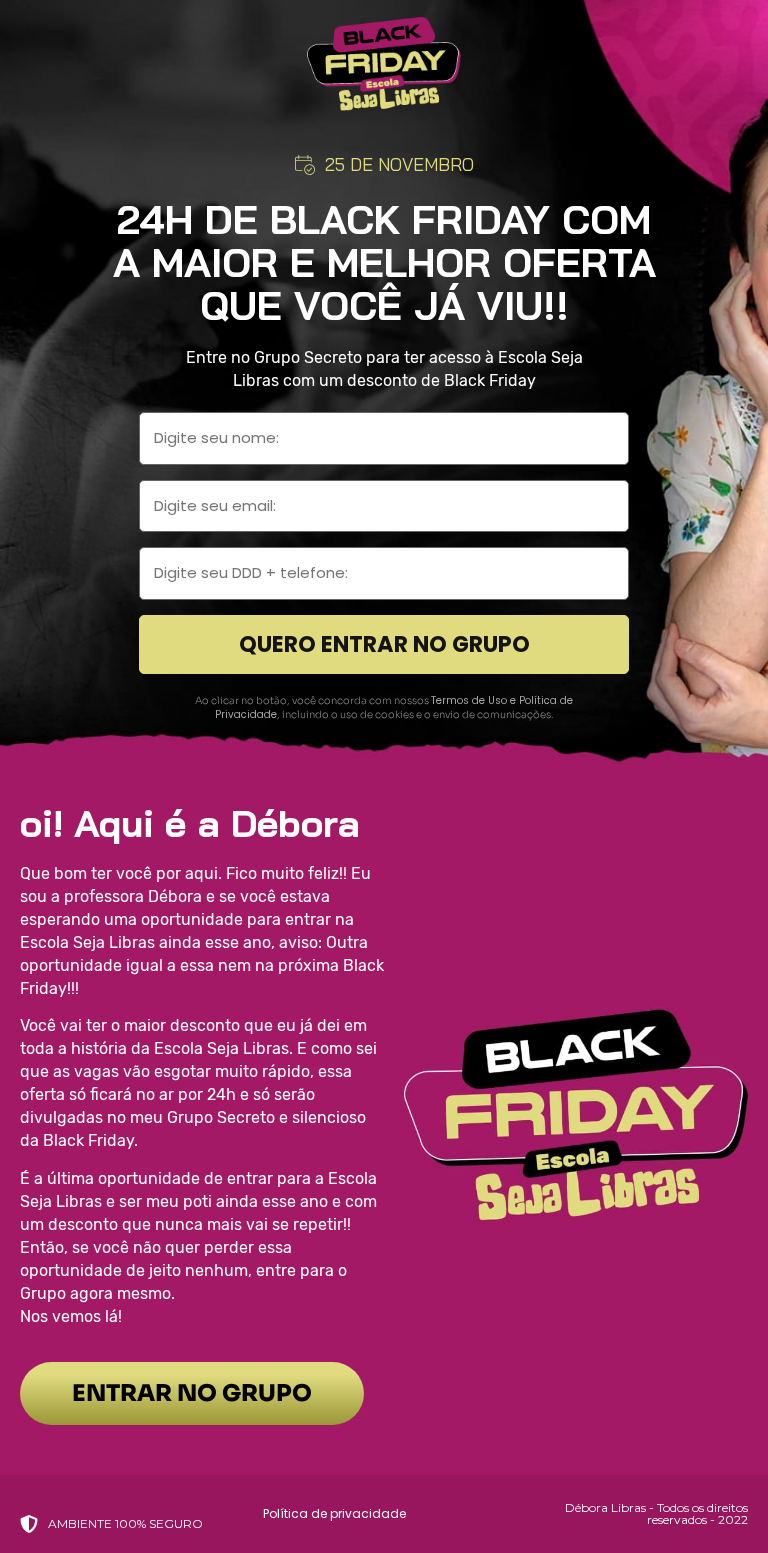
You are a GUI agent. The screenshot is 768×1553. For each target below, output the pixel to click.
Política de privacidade (334, 1513)
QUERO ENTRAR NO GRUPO (384, 644)
